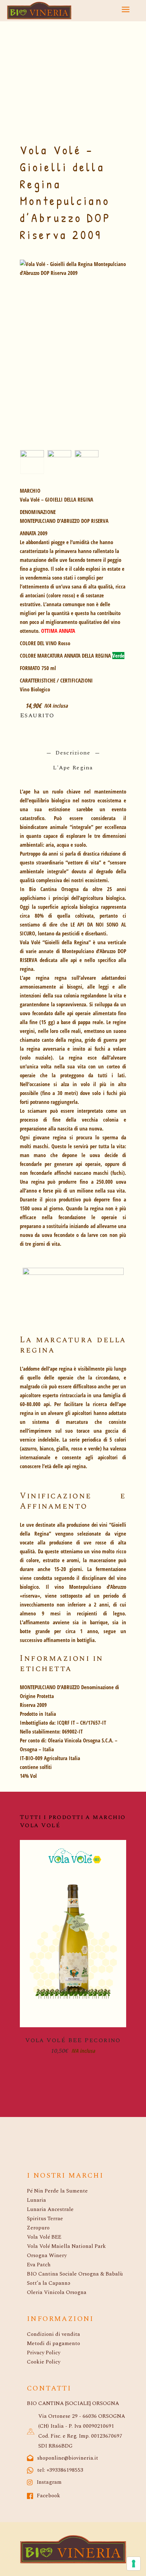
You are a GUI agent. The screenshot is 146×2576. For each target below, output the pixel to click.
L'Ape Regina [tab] (73, 768)
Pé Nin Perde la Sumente (57, 2191)
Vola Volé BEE (44, 2237)
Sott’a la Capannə (49, 2283)
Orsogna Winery (47, 2256)
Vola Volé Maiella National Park (66, 2246)
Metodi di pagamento (54, 2343)
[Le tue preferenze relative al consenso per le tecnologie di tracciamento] (134, 2564)
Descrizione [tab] (73, 753)
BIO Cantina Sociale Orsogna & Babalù (75, 2274)
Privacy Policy (44, 2353)
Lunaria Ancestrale (50, 2209)
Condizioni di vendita (54, 2334)
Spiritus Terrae (45, 2219)
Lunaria (36, 2200)
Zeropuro (38, 2228)
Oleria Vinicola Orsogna (57, 2292)
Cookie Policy (44, 2362)
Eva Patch (39, 2265)
